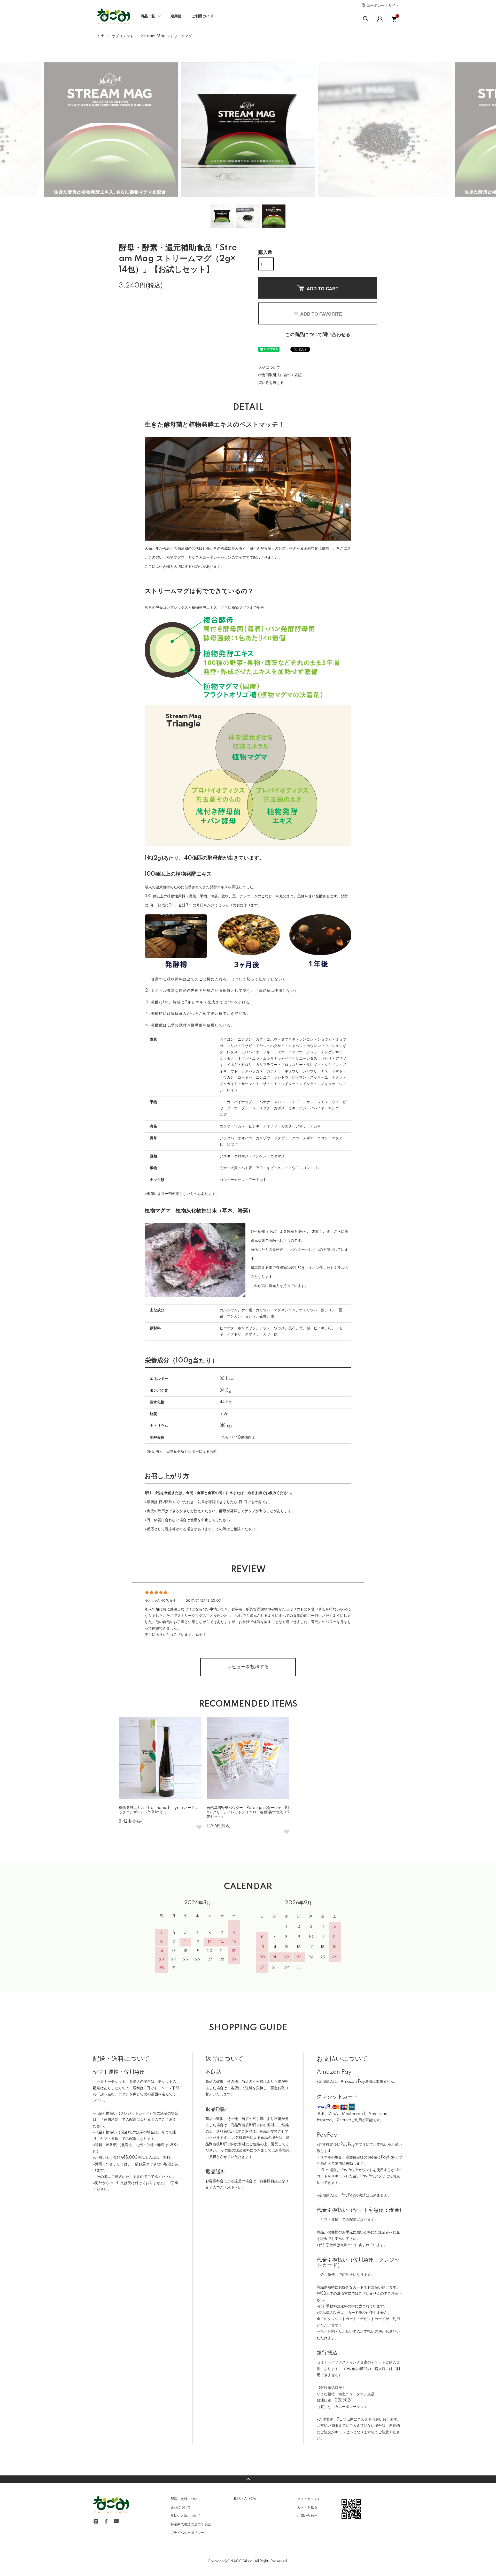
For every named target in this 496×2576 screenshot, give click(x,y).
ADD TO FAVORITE (321, 314)
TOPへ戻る (248, 2479)
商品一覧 (148, 16)
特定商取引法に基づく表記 (280, 375)
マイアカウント (309, 2499)
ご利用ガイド (203, 16)
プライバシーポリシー (187, 2533)
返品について (269, 368)
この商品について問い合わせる (318, 335)
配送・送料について (186, 2499)
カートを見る (307, 2507)
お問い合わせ (307, 2516)
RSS (237, 2499)
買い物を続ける (271, 383)
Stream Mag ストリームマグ (166, 36)
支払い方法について (186, 2516)
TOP (100, 36)
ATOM (250, 2499)
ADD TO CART (323, 289)
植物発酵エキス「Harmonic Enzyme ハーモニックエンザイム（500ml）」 (159, 1810)
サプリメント (123, 36)
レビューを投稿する (248, 1667)
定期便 (176, 16)
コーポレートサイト (383, 6)
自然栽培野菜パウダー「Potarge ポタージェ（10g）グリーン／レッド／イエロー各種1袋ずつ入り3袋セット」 (248, 1812)
